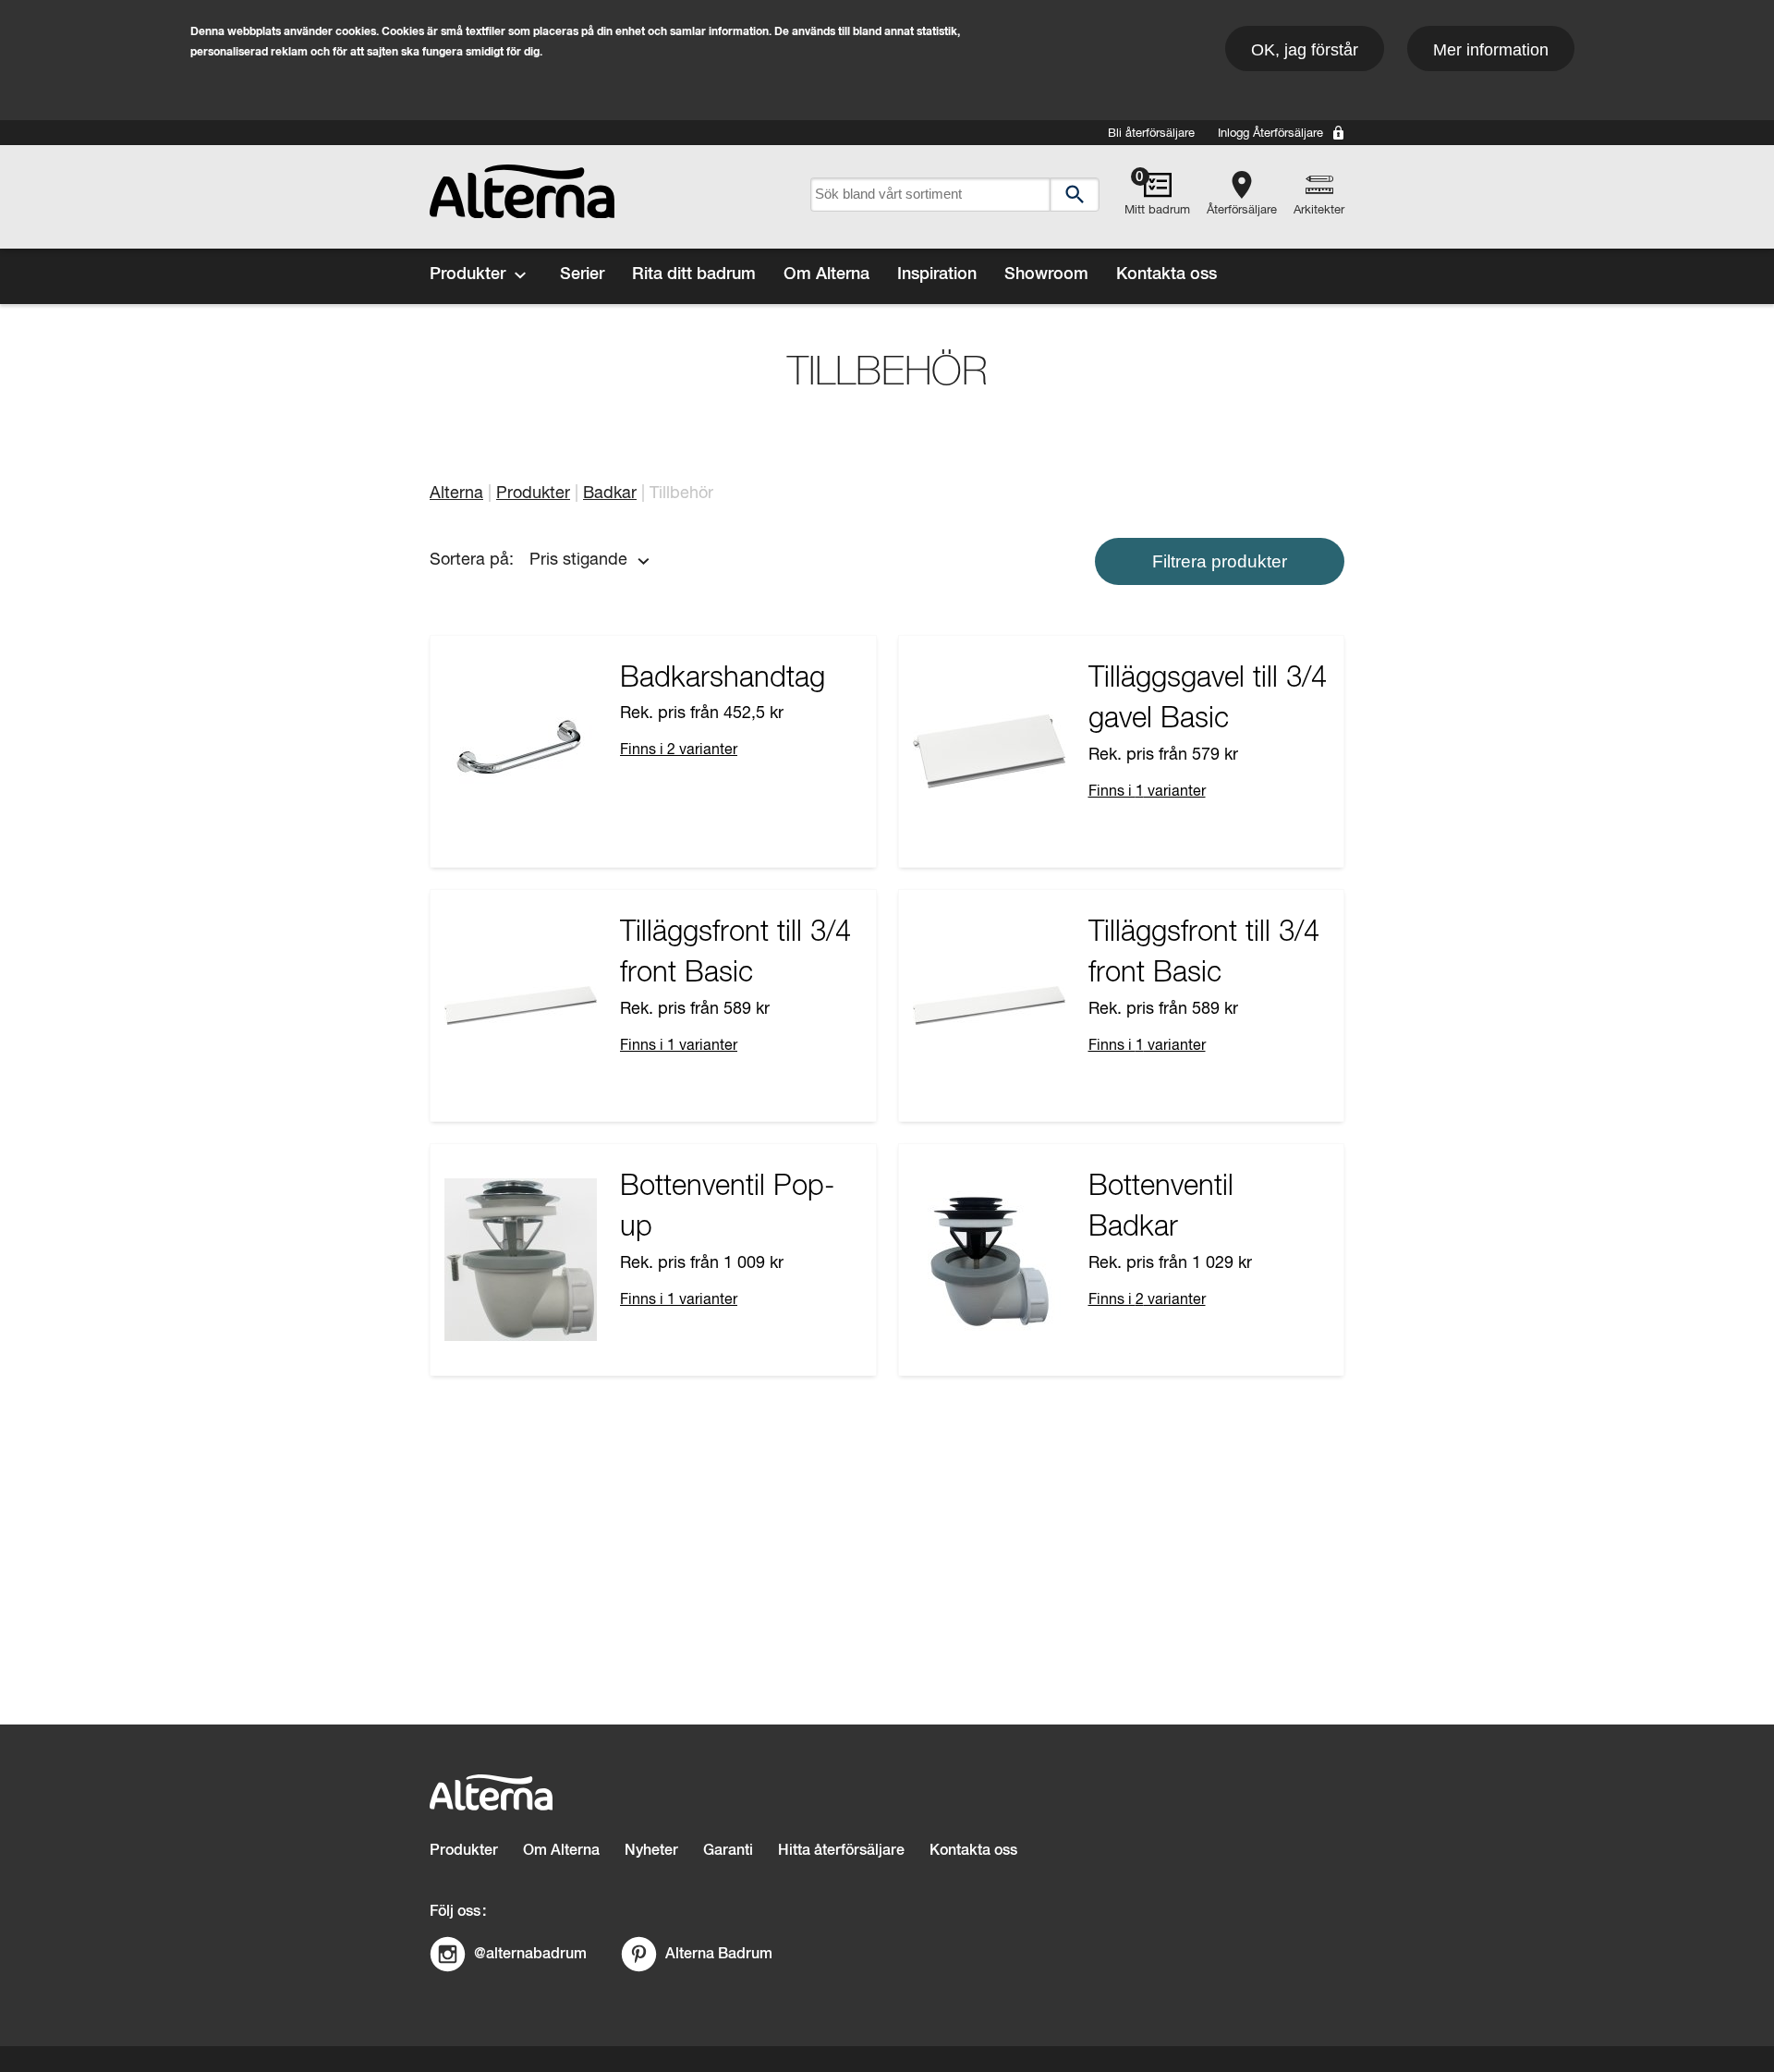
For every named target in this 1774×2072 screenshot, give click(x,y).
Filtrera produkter (1220, 561)
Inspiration (937, 274)
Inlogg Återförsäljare (1270, 134)
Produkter (468, 274)
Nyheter (651, 1851)
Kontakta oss (1166, 274)
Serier (582, 274)
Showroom (1046, 274)
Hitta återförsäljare (841, 1851)
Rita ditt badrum (694, 274)
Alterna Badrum (719, 1953)
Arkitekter (1319, 210)
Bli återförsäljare (1151, 134)
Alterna (456, 494)
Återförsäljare (1242, 210)
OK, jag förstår (1305, 50)
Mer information (1491, 50)
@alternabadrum (530, 1953)
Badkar (610, 494)
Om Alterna (826, 274)
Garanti (728, 1851)
